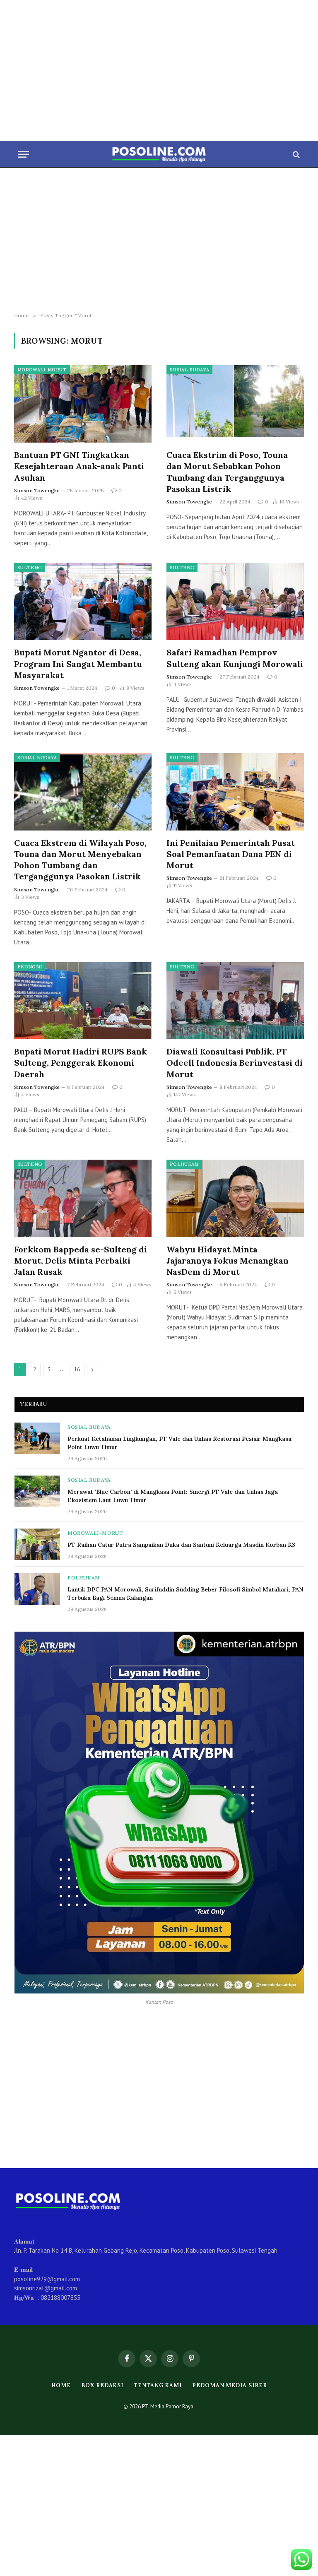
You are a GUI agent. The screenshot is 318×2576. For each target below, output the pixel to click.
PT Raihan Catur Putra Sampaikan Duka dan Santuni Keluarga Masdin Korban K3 (181, 1545)
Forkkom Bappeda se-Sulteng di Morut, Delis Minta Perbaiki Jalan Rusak (81, 1260)
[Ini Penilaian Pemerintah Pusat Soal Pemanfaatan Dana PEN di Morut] (235, 792)
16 (77, 1369)
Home (61, 2385)
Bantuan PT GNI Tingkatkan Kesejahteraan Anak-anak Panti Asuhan (79, 466)
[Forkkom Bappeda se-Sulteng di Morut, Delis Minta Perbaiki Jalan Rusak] (83, 1198)
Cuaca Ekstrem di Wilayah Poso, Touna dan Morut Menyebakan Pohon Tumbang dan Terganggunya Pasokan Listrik (80, 860)
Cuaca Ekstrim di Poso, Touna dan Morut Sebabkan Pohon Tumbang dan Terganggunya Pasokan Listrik (227, 472)
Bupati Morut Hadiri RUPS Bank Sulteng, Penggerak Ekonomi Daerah (81, 1063)
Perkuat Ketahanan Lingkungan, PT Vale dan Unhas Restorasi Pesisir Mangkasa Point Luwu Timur (179, 1443)
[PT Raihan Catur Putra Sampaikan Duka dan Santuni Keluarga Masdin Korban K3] (37, 1544)
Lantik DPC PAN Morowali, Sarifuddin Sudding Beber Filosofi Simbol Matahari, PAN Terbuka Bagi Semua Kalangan (185, 1594)
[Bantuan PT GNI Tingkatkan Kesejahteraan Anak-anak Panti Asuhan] (83, 404)
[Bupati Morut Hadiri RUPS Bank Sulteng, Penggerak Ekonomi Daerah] (83, 1001)
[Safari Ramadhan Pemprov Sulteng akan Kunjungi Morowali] (235, 602)
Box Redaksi (102, 2385)
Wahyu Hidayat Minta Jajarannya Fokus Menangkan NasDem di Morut (228, 1260)
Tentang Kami (158, 2385)
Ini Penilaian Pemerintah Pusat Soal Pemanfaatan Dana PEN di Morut (231, 854)
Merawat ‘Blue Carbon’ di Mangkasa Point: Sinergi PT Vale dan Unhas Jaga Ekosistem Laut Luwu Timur (173, 1496)
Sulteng (30, 568)
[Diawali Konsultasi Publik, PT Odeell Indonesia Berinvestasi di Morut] (235, 1001)
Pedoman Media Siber (229, 2385)
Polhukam (184, 1164)
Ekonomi (30, 967)
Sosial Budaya (189, 370)
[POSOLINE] (159, 154)
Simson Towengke (37, 490)
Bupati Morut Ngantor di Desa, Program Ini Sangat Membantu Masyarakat (78, 663)
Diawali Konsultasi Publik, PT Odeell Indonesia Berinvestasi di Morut (235, 1063)
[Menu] (24, 154)
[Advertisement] (159, 70)
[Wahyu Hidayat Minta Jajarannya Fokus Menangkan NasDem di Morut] (235, 1198)
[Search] (295, 154)
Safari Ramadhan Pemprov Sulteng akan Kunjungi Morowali (235, 658)
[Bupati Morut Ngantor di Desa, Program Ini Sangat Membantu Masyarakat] (83, 602)
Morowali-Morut (42, 370)
